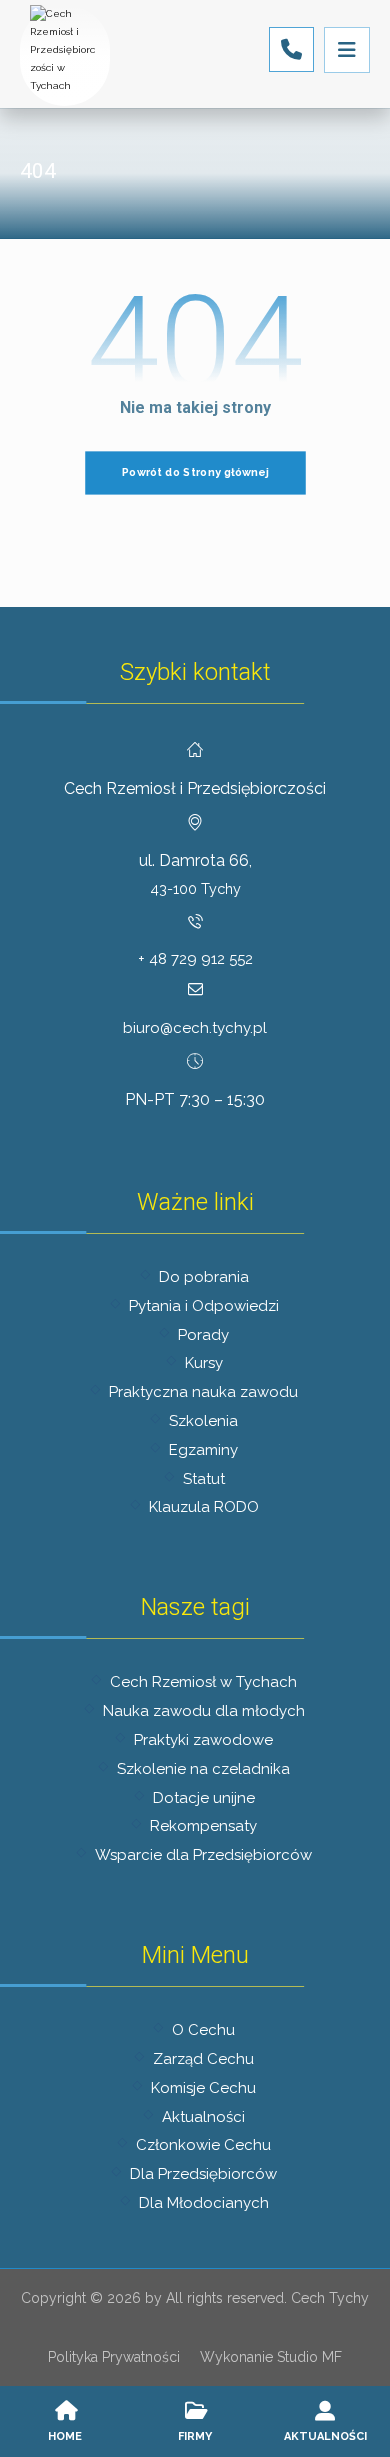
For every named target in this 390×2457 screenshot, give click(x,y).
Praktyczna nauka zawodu (203, 1392)
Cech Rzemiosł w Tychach (203, 1682)
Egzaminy (203, 1450)
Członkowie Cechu (203, 2145)
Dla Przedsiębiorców (203, 2174)
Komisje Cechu (203, 2088)
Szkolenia (203, 1421)
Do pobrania (204, 1277)
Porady (203, 1335)
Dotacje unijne (204, 1798)
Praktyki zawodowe (203, 1740)
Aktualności (203, 2117)
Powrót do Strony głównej (195, 472)
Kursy (204, 1363)
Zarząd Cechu (203, 2059)
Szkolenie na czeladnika (203, 1769)
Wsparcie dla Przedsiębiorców (203, 1855)
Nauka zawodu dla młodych (204, 1711)
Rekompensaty (203, 1826)
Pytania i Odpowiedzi (204, 1306)
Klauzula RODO (204, 1507)
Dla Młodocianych (204, 2203)
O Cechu (203, 2030)
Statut (204, 1479)
